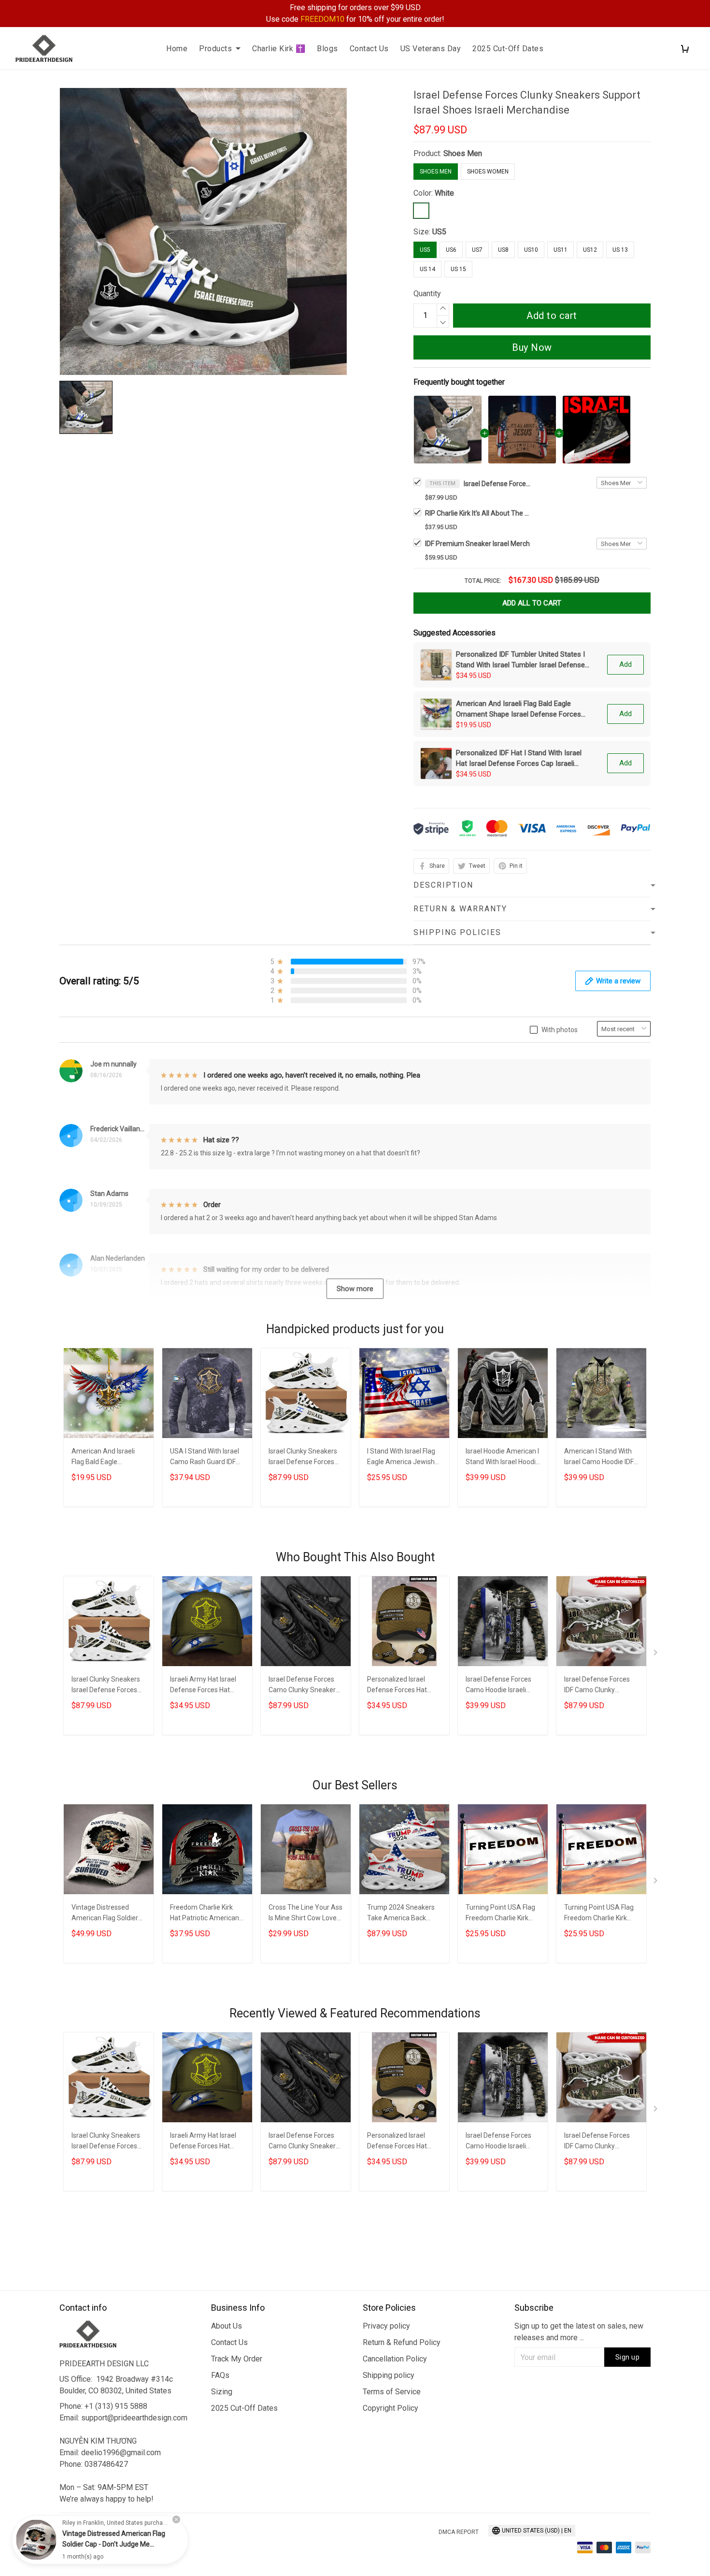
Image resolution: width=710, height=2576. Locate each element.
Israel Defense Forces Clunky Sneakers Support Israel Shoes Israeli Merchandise (497, 484)
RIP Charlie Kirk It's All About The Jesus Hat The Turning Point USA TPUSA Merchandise (478, 513)
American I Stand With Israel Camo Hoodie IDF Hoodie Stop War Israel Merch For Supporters (599, 1458)
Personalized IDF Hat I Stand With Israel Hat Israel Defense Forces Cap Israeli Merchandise (519, 759)
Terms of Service (392, 2392)
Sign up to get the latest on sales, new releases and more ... (579, 2332)
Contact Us (369, 49)
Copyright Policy (390, 2408)
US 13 (620, 250)
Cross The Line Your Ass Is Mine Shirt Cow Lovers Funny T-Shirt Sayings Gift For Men (305, 1914)
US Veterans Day (431, 49)
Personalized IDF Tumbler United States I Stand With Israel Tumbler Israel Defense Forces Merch (520, 660)
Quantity (427, 294)
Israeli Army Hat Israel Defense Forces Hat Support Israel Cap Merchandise (203, 1686)
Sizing (222, 2392)
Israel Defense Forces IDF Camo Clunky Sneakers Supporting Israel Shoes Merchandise (597, 1686)
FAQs (220, 2375)
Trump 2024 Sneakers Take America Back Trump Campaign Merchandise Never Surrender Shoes (401, 1914)
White (444, 193)
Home (177, 49)
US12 (590, 250)
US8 (503, 250)
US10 (531, 250)
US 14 (427, 269)
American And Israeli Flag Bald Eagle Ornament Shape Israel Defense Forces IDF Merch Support (518, 709)
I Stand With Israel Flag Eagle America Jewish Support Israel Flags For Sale (403, 1458)
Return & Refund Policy (402, 2342)
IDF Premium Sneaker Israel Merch (477, 544)
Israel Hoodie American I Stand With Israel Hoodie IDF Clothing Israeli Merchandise (503, 1458)
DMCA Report (459, 2532)
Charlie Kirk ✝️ (279, 49)
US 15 (458, 269)
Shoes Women (488, 172)
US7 (477, 250)
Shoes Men (463, 153)
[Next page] (656, 1655)
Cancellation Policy (395, 2359)
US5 (439, 232)
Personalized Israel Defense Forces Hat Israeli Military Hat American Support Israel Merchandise (404, 1686)
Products (215, 49)
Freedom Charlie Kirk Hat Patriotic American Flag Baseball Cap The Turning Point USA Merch (205, 1914)
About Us (227, 2326)
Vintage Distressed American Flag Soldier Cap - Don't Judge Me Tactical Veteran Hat (105, 1914)
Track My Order (237, 2359)
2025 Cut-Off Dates (508, 49)
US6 (451, 250)
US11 (561, 250)
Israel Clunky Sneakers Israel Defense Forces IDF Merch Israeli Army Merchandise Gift (303, 1458)
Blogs (327, 49)
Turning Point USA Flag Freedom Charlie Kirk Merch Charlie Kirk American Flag (500, 1914)
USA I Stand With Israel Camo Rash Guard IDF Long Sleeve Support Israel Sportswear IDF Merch (205, 1458)
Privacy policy (386, 2326)
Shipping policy (389, 2375)
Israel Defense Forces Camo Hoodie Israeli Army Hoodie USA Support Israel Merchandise (498, 1686)
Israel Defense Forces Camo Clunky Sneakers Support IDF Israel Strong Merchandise (304, 1686)
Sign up (628, 2357)
